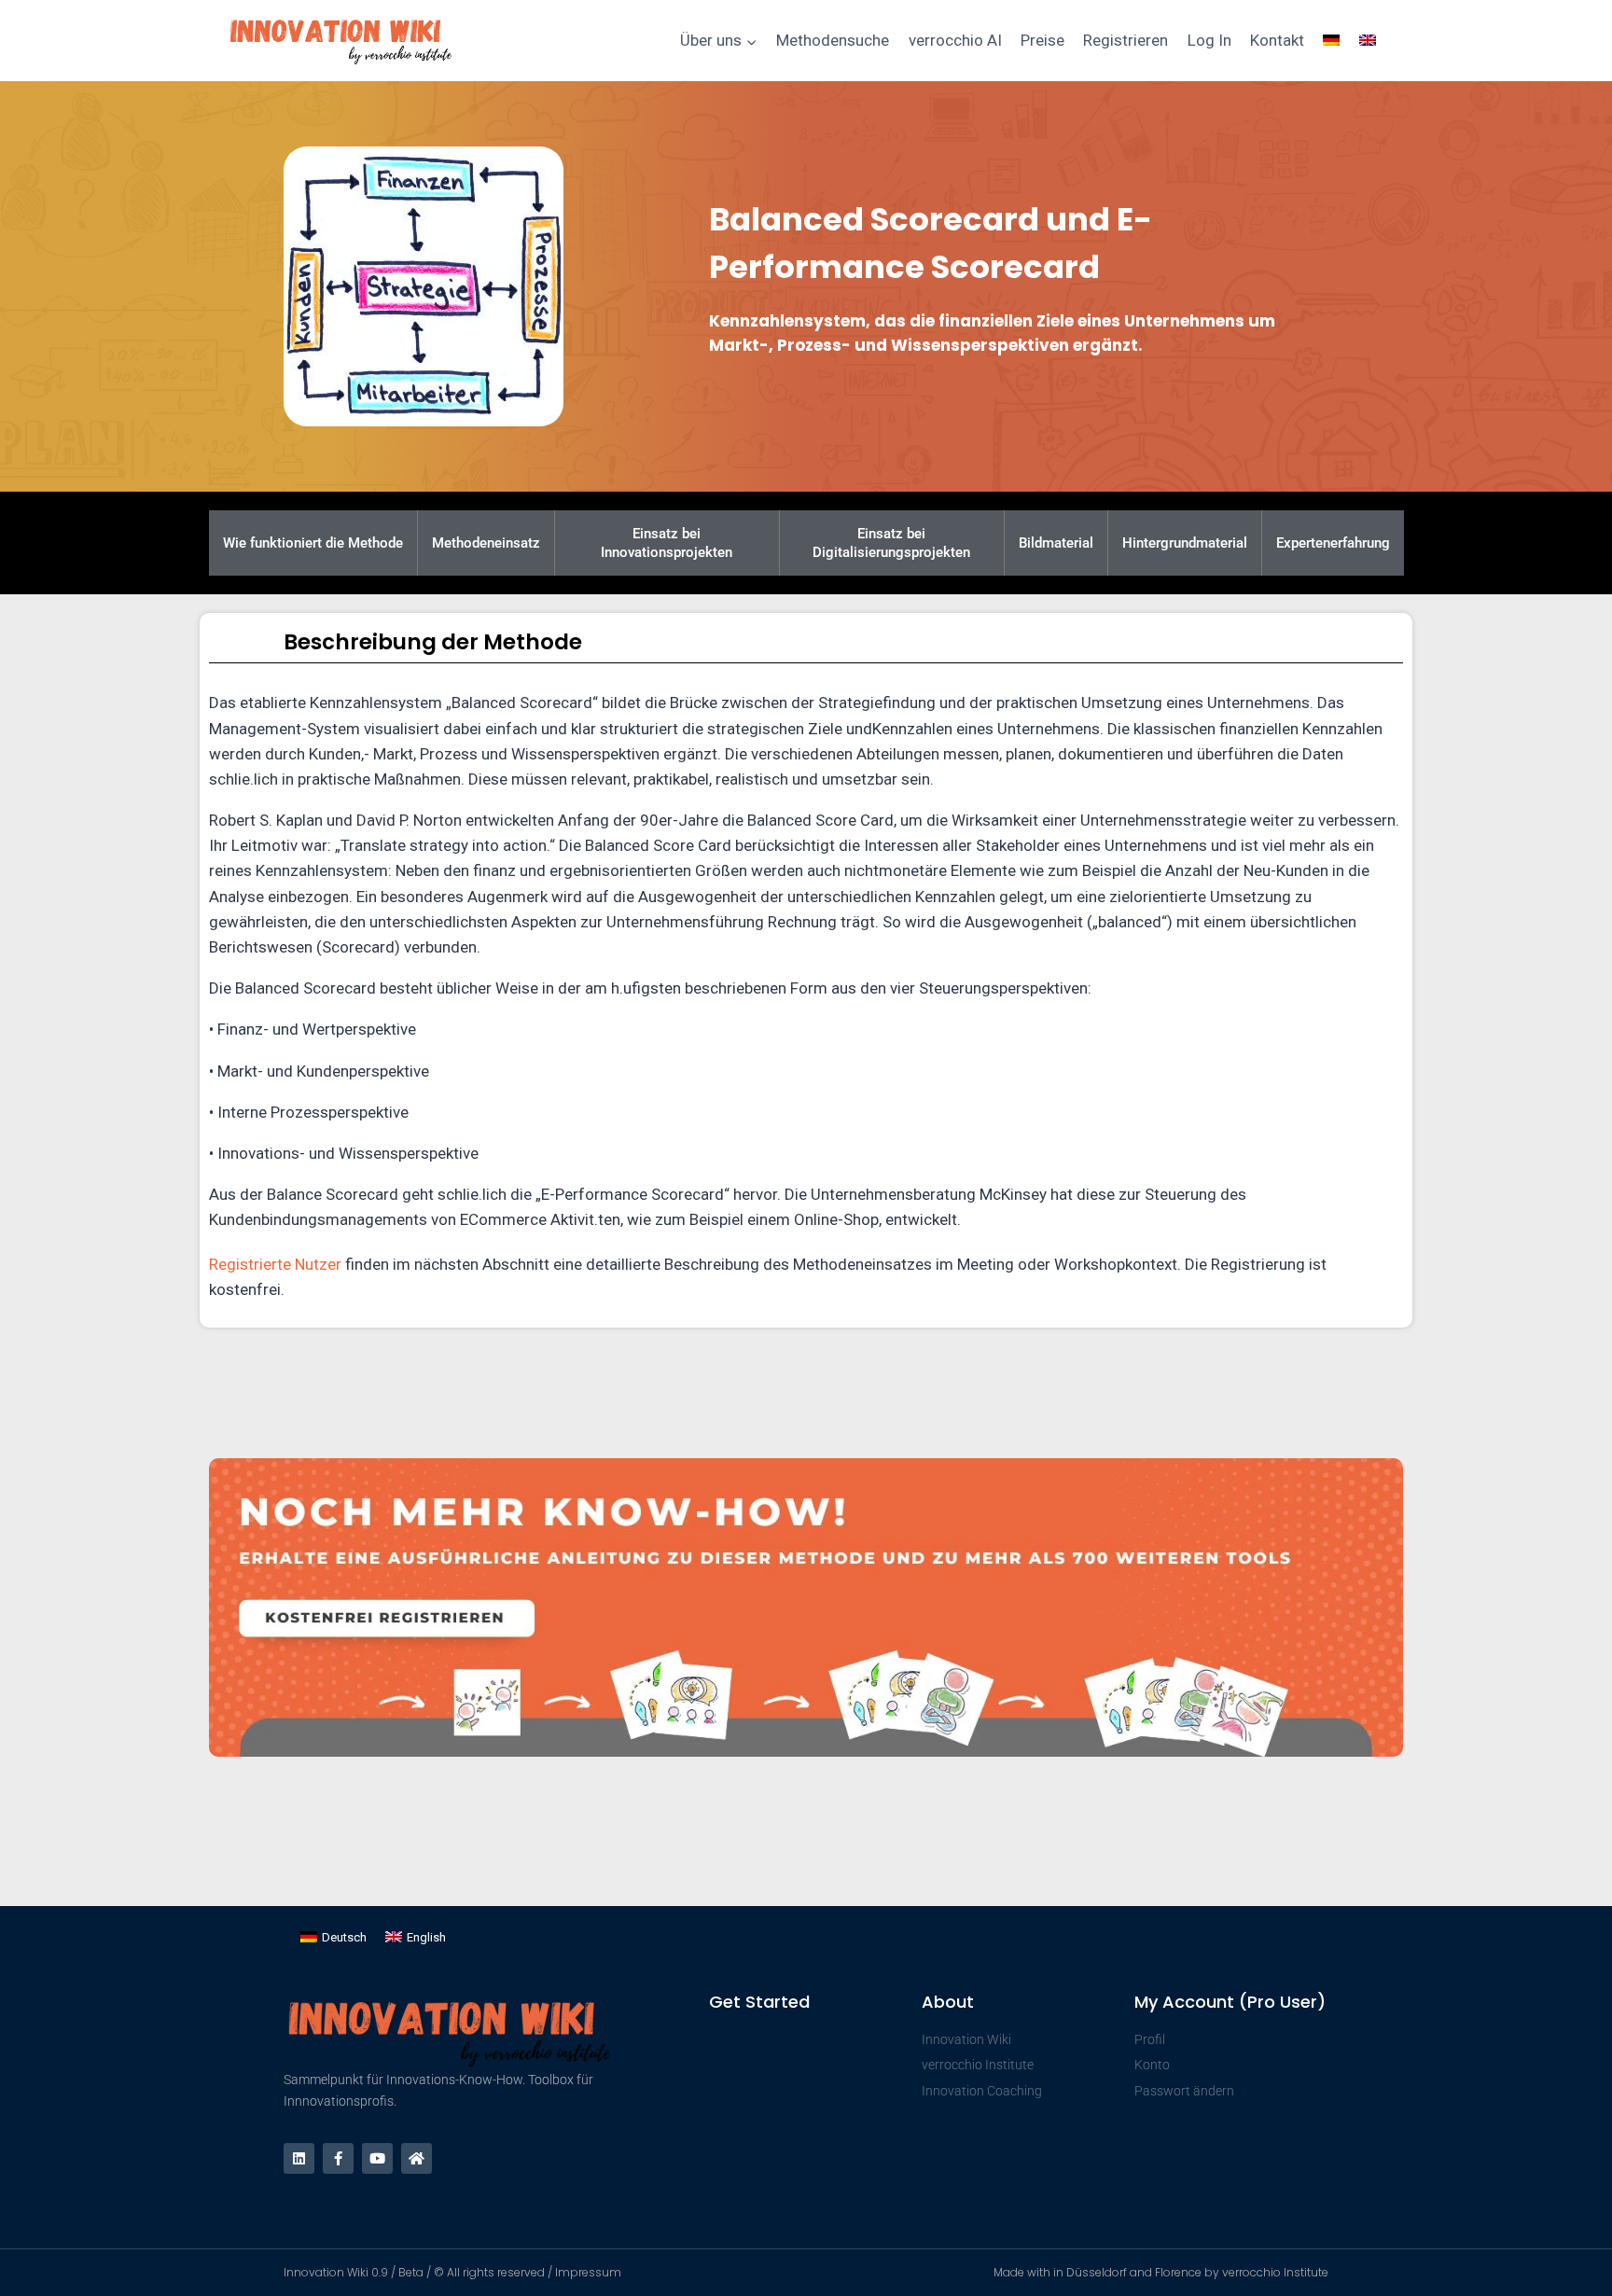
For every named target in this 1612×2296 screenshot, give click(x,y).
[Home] (417, 2158)
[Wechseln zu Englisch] (1368, 41)
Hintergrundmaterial (1185, 543)
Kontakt (1277, 40)
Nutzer (318, 1264)
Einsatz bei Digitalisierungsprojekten (891, 543)
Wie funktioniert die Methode (313, 543)
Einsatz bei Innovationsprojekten (667, 543)
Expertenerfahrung (1333, 543)
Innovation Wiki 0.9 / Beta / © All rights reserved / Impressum (452, 2272)
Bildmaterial (1056, 543)
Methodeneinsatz (486, 543)
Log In (1209, 40)
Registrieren (1126, 40)
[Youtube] (377, 2158)
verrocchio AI (955, 40)
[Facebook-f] (338, 2158)
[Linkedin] (299, 2158)
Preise (1042, 40)
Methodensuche (833, 40)
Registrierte (252, 1264)
